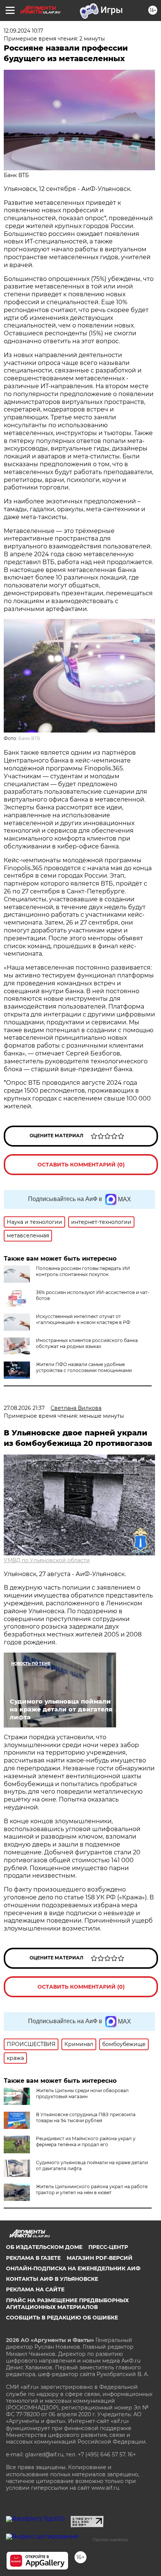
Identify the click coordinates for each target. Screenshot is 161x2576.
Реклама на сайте (35, 2289)
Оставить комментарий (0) (81, 1165)
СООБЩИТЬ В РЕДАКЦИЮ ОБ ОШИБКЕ (62, 2318)
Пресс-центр (108, 2247)
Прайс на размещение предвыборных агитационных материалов (67, 2304)
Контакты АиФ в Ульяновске (52, 2279)
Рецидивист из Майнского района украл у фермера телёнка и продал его (86, 2141)
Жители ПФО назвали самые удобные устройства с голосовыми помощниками (84, 1367)
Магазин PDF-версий (100, 2258)
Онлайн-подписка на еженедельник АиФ (73, 2268)
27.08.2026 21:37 (24, 1408)
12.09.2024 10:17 (23, 31)
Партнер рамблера (110, 2540)
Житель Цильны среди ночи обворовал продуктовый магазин (82, 2093)
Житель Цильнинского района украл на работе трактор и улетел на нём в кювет (92, 2189)
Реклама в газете (33, 2258)
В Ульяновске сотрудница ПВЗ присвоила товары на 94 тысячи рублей (86, 2117)
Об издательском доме (44, 2247)
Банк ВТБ (29, 738)
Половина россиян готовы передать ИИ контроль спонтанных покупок (83, 1271)
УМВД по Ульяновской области (47, 1560)
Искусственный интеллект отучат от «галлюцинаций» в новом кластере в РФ (83, 1319)
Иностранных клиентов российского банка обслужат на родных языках (87, 1343)
